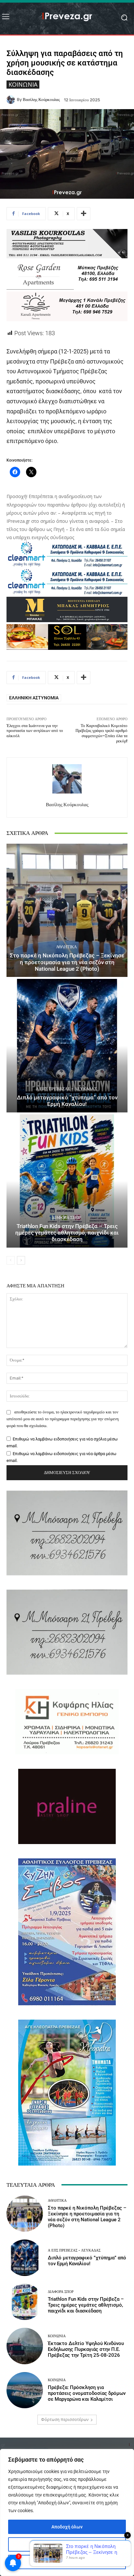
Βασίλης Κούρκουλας (41, 100)
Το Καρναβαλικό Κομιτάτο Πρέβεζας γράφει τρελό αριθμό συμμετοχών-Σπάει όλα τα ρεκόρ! (101, 733)
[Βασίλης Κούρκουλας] (12, 100)
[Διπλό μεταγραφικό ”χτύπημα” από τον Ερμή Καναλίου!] (67, 1045)
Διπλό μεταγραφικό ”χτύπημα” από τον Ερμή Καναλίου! (67, 1101)
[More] (84, 214)
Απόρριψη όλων (67, 2562)
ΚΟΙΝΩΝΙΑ (23, 84)
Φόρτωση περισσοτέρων (65, 2419)
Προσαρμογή (67, 2544)
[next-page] (21, 1260)
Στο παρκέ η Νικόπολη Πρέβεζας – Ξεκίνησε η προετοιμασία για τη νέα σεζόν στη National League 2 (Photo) (67, 962)
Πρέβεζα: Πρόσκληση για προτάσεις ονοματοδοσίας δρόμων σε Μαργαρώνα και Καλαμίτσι (87, 2393)
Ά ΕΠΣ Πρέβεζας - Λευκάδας (66, 1089)
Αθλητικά (66, 947)
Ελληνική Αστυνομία (34, 698)
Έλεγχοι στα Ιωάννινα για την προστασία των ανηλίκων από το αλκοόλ (35, 731)
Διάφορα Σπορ (66, 1217)
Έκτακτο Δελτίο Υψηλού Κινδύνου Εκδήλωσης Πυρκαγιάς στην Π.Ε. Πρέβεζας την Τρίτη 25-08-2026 (86, 2349)
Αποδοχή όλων (67, 2527)
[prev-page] (11, 1260)
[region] (67, 2512)
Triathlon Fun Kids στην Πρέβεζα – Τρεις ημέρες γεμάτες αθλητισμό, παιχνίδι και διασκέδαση (67, 1233)
